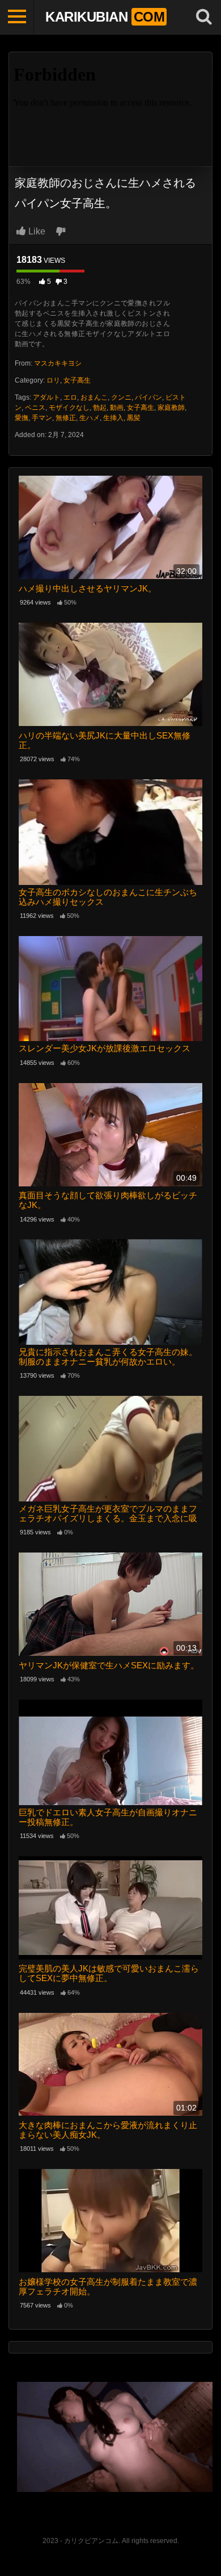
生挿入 (113, 418)
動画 (117, 408)
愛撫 (22, 418)
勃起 (100, 408)
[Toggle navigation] (17, 17)
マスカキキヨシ (58, 363)
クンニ (121, 397)
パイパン (148, 397)
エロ (70, 397)
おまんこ (94, 397)
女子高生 (77, 380)
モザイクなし (69, 408)
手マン (42, 418)
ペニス (35, 408)
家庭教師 (171, 408)
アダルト (46, 397)
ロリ (53, 380)
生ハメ (90, 418)
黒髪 (134, 418)
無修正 (66, 418)
